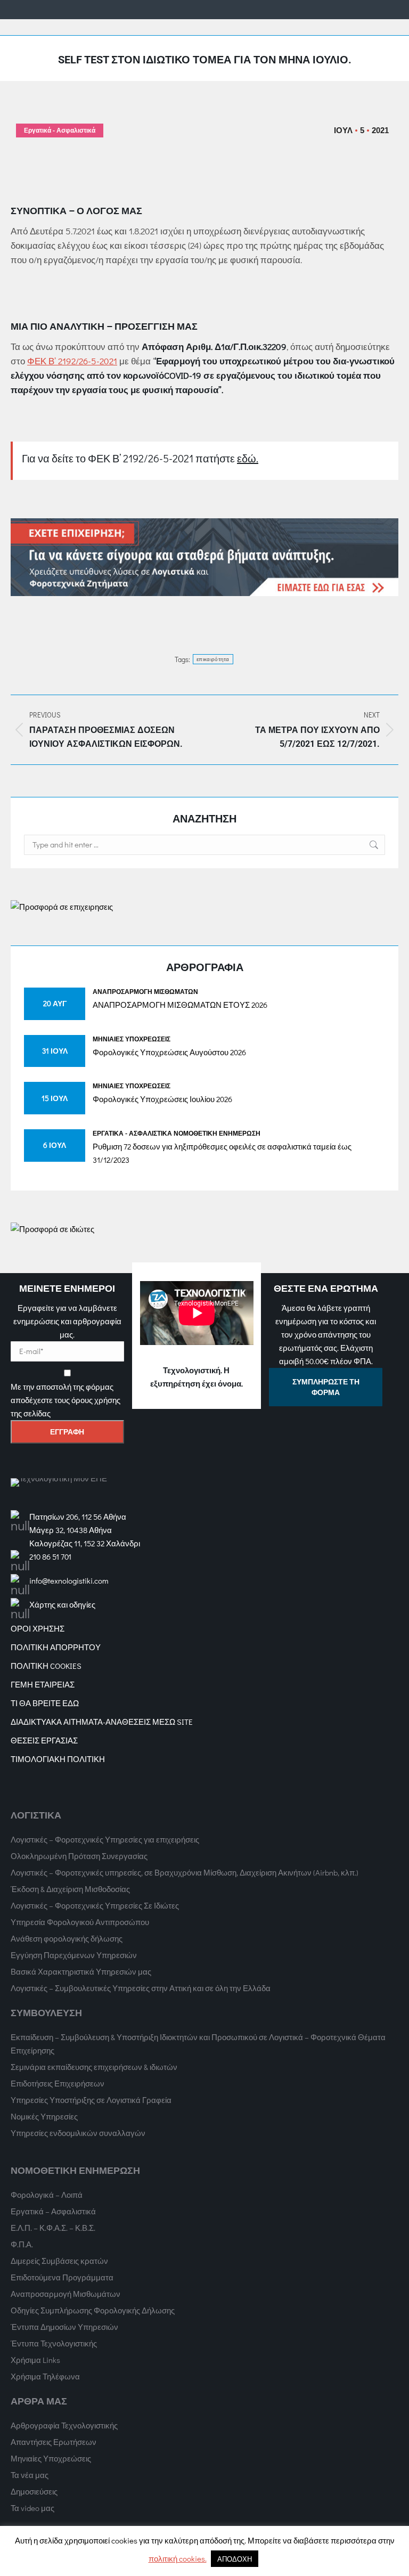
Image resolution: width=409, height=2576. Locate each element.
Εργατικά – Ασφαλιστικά (53, 2211)
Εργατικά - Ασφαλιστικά (60, 131)
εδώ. (248, 458)
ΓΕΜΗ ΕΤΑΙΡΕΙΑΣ (43, 1684)
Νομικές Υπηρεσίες (44, 2116)
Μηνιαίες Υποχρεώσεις (132, 1039)
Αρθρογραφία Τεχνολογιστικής (64, 2425)
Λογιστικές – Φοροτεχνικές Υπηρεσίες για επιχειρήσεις (105, 1839)
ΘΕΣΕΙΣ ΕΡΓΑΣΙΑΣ (44, 1740)
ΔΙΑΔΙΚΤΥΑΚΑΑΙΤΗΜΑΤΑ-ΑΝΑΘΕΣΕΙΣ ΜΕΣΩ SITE (102, 1722)
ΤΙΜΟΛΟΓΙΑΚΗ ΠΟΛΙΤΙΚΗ (58, 1759)
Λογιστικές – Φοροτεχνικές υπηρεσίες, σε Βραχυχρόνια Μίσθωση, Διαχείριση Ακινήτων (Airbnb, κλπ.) (185, 1872)
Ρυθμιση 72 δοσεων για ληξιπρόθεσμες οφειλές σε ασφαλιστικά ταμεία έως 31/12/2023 (222, 1153)
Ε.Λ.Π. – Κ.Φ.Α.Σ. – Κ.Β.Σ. (53, 2228)
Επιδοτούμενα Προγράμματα (62, 2277)
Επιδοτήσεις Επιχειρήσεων (58, 2083)
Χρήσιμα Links (35, 2360)
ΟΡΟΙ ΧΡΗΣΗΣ (38, 1628)
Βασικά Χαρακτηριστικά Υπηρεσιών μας (81, 1971)
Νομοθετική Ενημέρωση (217, 1133)
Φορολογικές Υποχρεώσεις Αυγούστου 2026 (169, 1052)
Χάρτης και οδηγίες (62, 1604)
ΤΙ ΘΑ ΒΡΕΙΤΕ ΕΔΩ (45, 1703)
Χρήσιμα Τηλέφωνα (45, 2376)
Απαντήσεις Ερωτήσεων (54, 2442)
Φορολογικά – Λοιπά (47, 2195)
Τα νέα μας (30, 2475)
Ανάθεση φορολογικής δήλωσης (67, 1938)
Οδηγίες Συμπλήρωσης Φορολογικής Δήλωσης (93, 2310)
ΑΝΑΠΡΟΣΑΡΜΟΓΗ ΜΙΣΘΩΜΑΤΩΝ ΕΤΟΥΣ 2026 (180, 1005)
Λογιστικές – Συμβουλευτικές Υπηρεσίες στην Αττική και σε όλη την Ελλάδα (141, 1988)
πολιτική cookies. (178, 2558)
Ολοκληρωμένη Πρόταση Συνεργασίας (79, 1856)
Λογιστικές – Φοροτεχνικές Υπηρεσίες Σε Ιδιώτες (95, 1905)
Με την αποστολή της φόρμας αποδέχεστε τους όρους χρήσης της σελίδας (66, 1400)
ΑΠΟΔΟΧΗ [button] (235, 2559)
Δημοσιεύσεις (34, 2491)
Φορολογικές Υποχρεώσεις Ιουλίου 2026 (162, 1099)
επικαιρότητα (213, 659)
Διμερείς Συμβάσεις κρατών (59, 2261)
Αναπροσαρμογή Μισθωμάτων (145, 991)
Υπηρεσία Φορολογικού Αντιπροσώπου (80, 1922)
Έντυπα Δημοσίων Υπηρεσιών (64, 2327)
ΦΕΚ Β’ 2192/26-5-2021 (72, 361)
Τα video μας (32, 2508)
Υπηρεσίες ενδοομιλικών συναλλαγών (78, 2133)
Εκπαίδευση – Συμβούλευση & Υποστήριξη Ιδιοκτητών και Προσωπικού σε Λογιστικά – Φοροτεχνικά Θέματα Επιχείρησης (198, 2044)
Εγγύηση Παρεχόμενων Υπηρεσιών (74, 1955)
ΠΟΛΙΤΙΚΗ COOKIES (46, 1666)
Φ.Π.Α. (22, 2244)
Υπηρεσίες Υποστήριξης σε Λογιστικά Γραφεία (91, 2100)
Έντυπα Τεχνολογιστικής (54, 2343)
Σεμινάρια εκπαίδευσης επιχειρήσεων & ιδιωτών (94, 2067)
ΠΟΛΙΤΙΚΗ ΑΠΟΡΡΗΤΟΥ (56, 1647)
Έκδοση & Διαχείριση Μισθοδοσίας (70, 1889)
